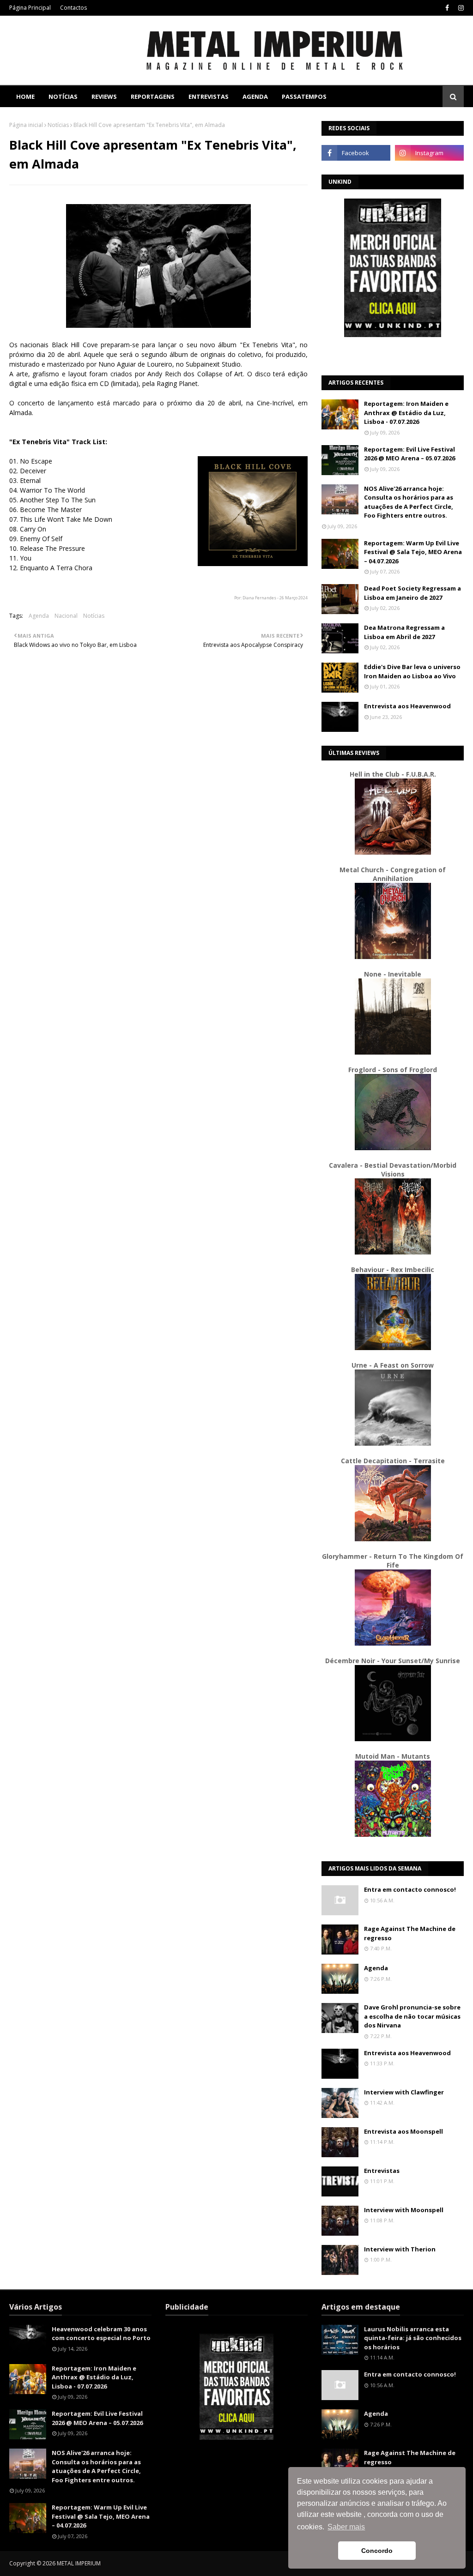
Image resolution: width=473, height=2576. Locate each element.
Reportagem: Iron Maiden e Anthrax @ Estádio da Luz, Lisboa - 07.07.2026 (406, 413)
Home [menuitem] (25, 97)
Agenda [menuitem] (255, 97)
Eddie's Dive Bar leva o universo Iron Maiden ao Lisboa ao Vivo (412, 671)
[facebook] (447, 8)
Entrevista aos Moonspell (403, 2131)
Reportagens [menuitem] (153, 97)
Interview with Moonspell (404, 2210)
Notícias (58, 125)
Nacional (66, 616)
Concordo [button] (377, 2551)
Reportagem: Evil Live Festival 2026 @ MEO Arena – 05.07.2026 (409, 454)
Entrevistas (382, 2171)
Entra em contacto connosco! (410, 1889)
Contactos (73, 8)
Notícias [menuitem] (63, 97)
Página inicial (26, 125)
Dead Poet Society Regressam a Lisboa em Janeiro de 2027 (412, 593)
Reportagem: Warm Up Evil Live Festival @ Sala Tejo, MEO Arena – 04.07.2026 (413, 552)
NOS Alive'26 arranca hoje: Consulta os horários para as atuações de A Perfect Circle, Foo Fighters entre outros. (409, 502)
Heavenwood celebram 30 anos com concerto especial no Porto (101, 2334)
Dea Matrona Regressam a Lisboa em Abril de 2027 (404, 632)
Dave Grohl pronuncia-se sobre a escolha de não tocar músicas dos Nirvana (412, 2016)
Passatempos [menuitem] (304, 97)
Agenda (39, 616)
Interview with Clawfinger (404, 2092)
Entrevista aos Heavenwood (407, 706)
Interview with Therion (400, 2249)
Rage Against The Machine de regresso (410, 1933)
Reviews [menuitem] (104, 97)
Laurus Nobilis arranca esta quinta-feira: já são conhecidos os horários (413, 2338)
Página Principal (30, 8)
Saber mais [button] (346, 2527)
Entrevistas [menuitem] (209, 97)
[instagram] (460, 8)
